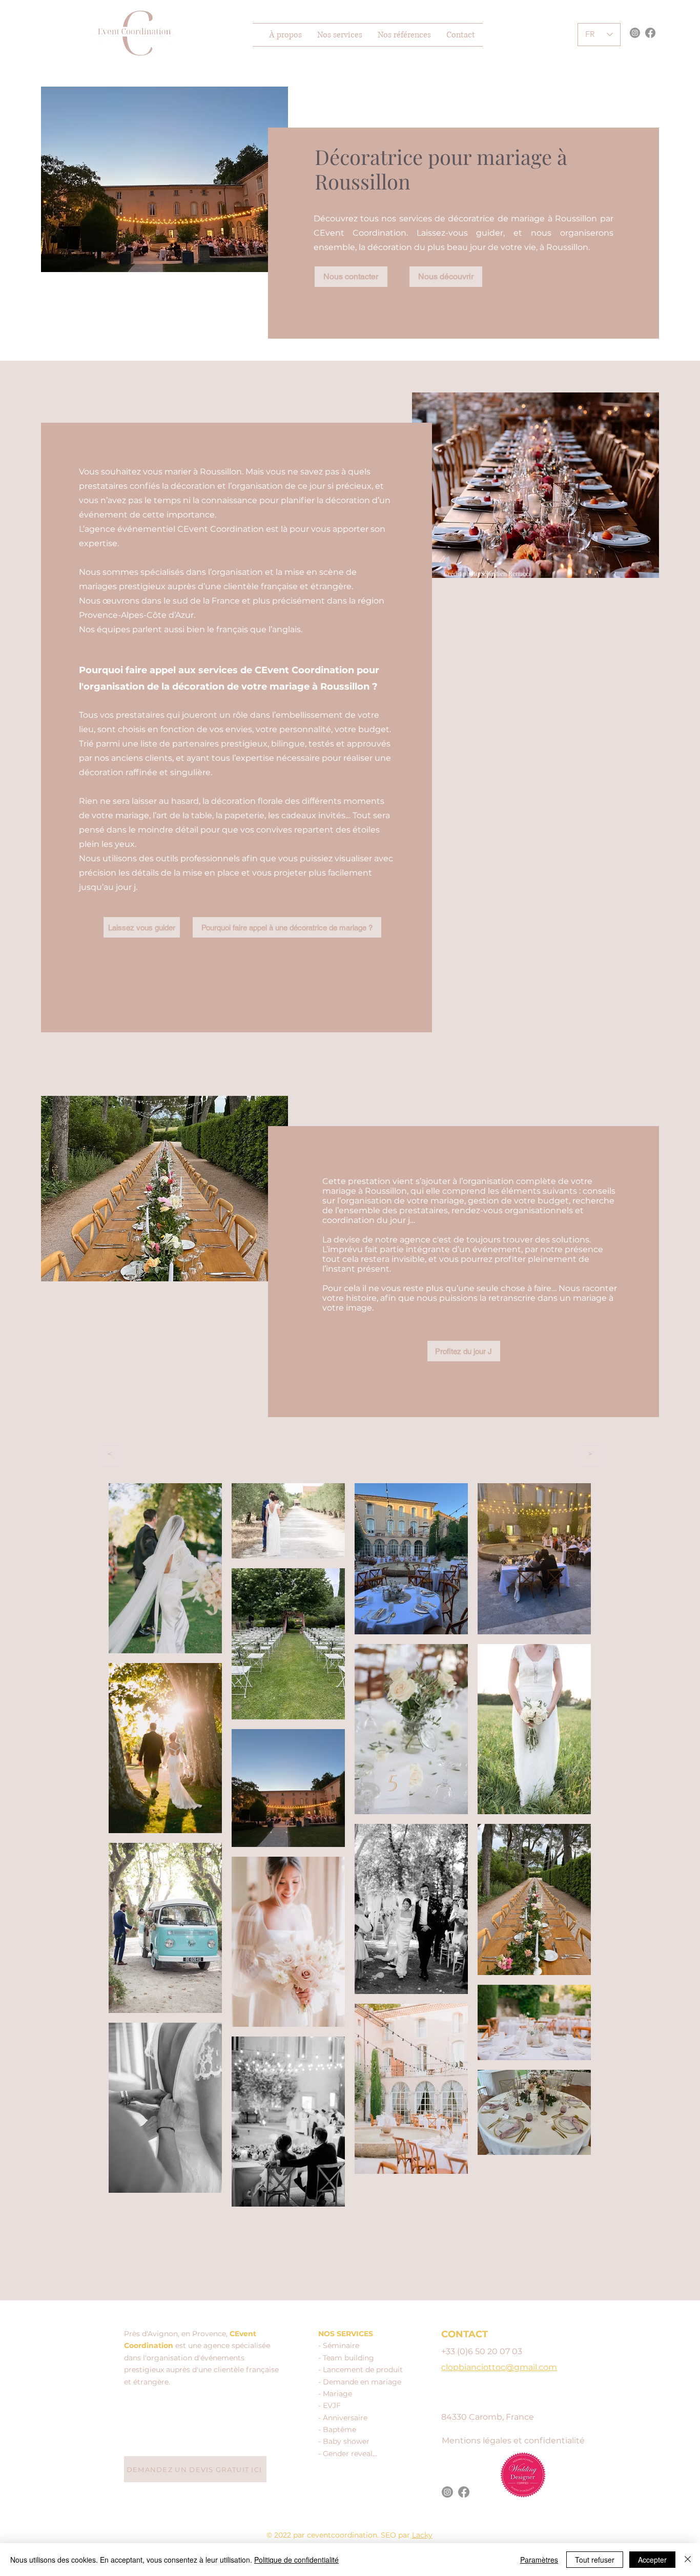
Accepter (652, 2560)
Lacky (422, 2535)
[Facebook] (650, 33)
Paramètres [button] (539, 2560)
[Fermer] (688, 2560)
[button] (340, 35)
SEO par (396, 2535)
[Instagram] (635, 33)
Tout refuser (595, 2560)
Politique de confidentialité (296, 2560)
